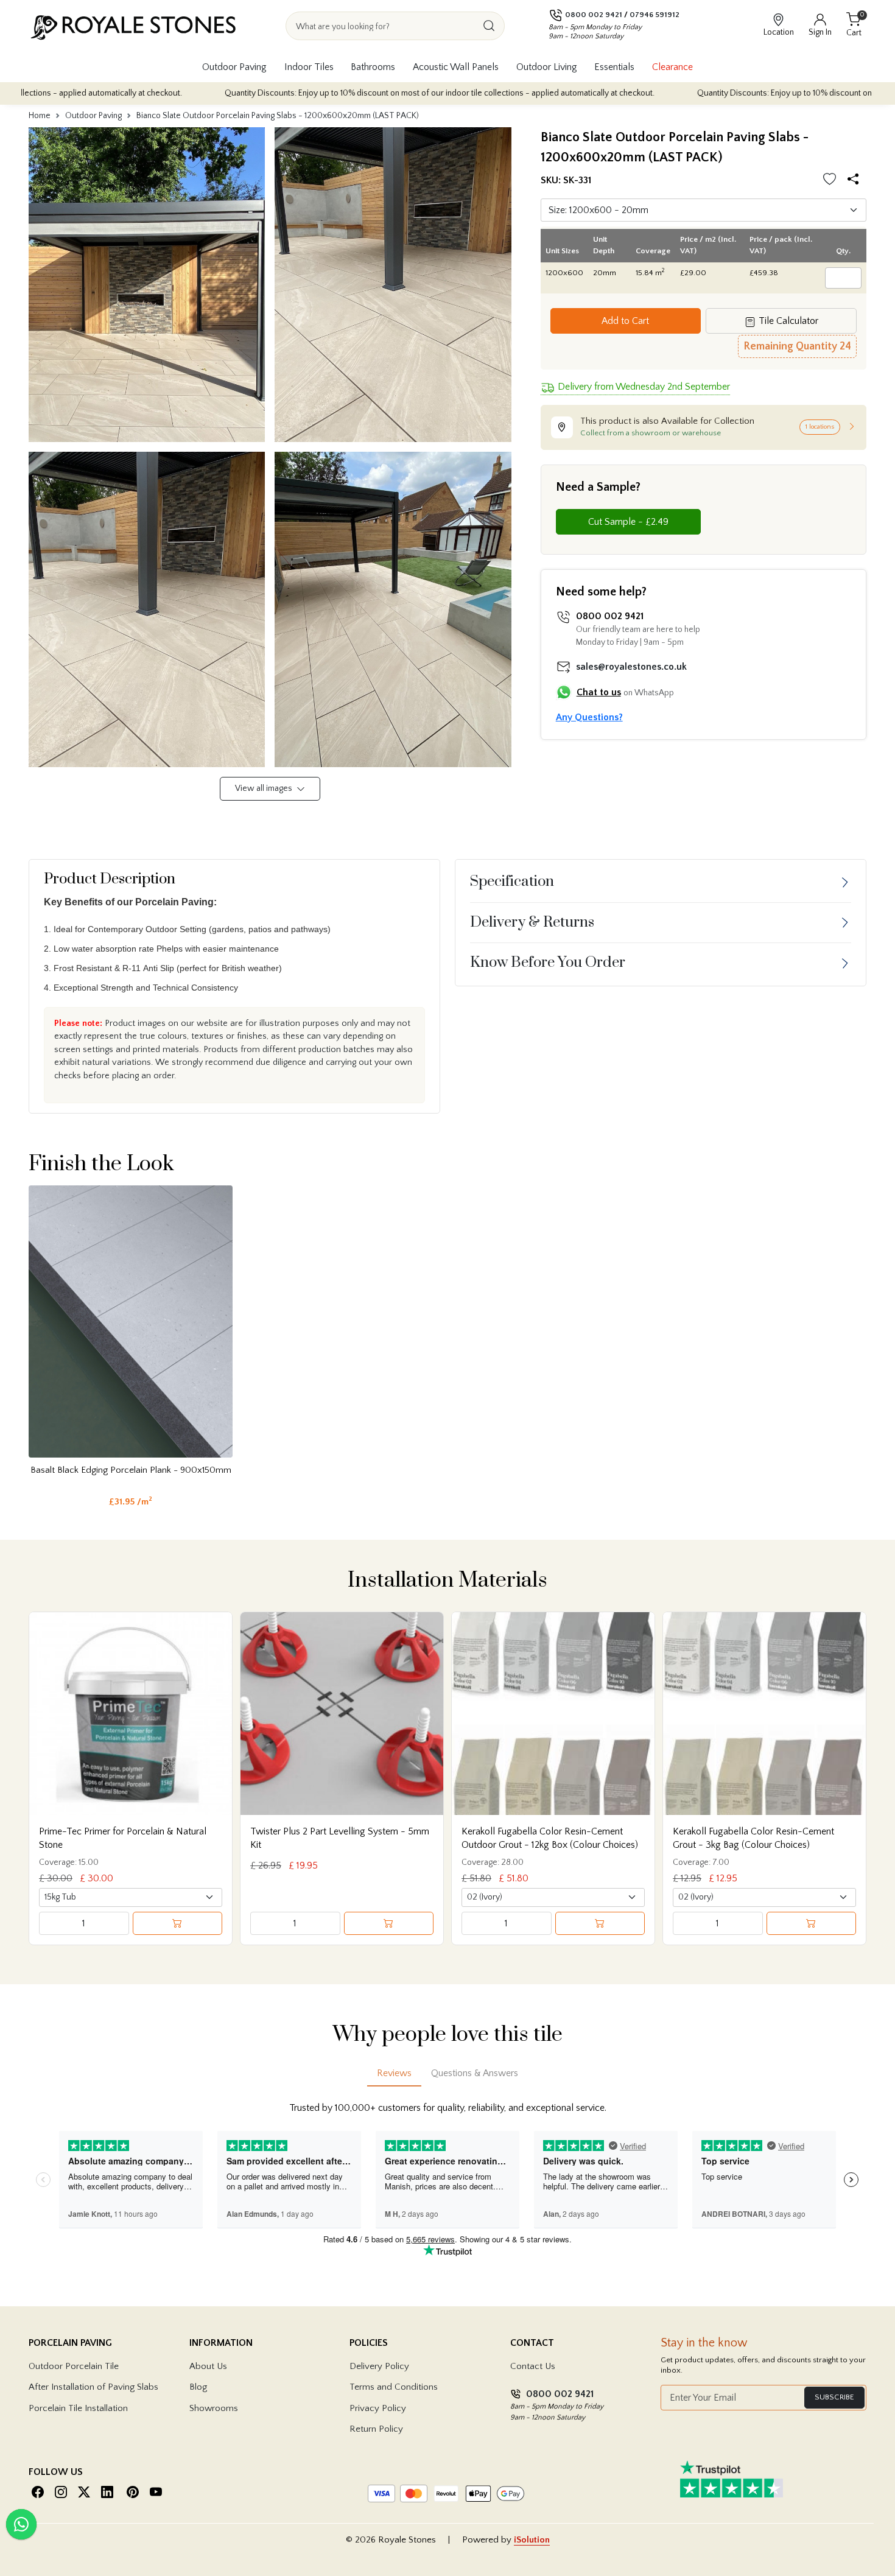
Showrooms (214, 2408)
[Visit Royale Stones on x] (84, 2492)
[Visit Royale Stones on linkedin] (107, 2492)
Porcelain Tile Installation (78, 2408)
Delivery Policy (379, 2366)
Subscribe (834, 2397)
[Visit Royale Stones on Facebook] (38, 2492)
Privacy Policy (378, 2408)
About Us (208, 2366)
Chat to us (599, 692)
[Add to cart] (178, 1923)
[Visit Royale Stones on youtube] (156, 2492)
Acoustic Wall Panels (456, 67)
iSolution (532, 2540)
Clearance (672, 67)
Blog (198, 2387)
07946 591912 (655, 15)
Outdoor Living (547, 67)
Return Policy (376, 2429)
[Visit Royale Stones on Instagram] (61, 2492)
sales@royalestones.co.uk (631, 667)
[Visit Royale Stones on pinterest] (133, 2492)
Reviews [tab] (394, 2073)
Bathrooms (373, 67)
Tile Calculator (787, 321)
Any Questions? (589, 717)
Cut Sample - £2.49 (628, 522)
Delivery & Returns (532, 922)
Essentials (614, 67)
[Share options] (856, 181)
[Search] (489, 26)
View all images (265, 788)
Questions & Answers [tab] (475, 2073)
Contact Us (533, 2366)
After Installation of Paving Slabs (93, 2387)
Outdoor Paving (234, 67)
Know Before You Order (548, 963)
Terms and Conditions (394, 2387)
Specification (512, 882)
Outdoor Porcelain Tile (74, 2366)
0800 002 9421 (594, 15)
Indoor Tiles (309, 67)
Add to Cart (625, 321)
